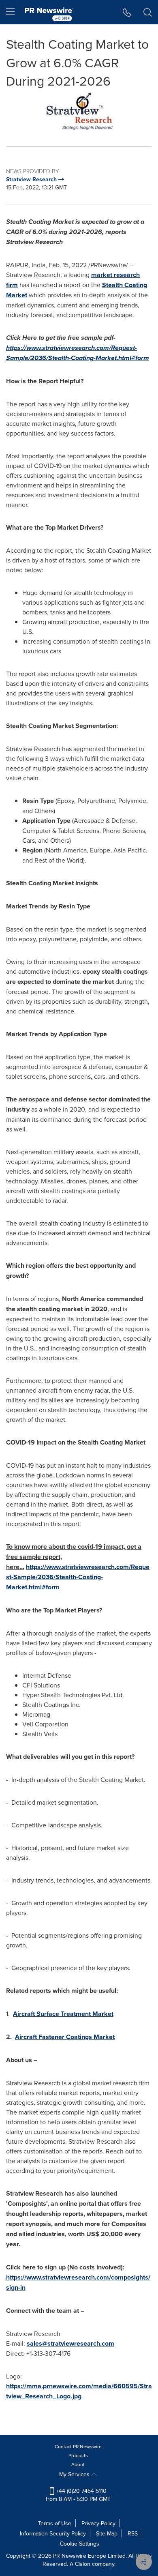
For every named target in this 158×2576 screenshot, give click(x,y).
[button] (79, 112)
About (78, 2464)
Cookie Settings (80, 2544)
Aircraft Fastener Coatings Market (65, 2037)
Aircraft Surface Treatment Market (63, 2014)
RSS (133, 2533)
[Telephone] (127, 12)
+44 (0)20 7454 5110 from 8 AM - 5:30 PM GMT (78, 2495)
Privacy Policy (98, 2523)
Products (78, 2455)
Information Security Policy (53, 2533)
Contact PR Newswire (78, 2446)
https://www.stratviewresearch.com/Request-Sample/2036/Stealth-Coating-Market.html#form (78, 1577)
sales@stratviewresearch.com (70, 2343)
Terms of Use (55, 2523)
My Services (75, 2474)
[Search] (148, 12)
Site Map (107, 2533)
